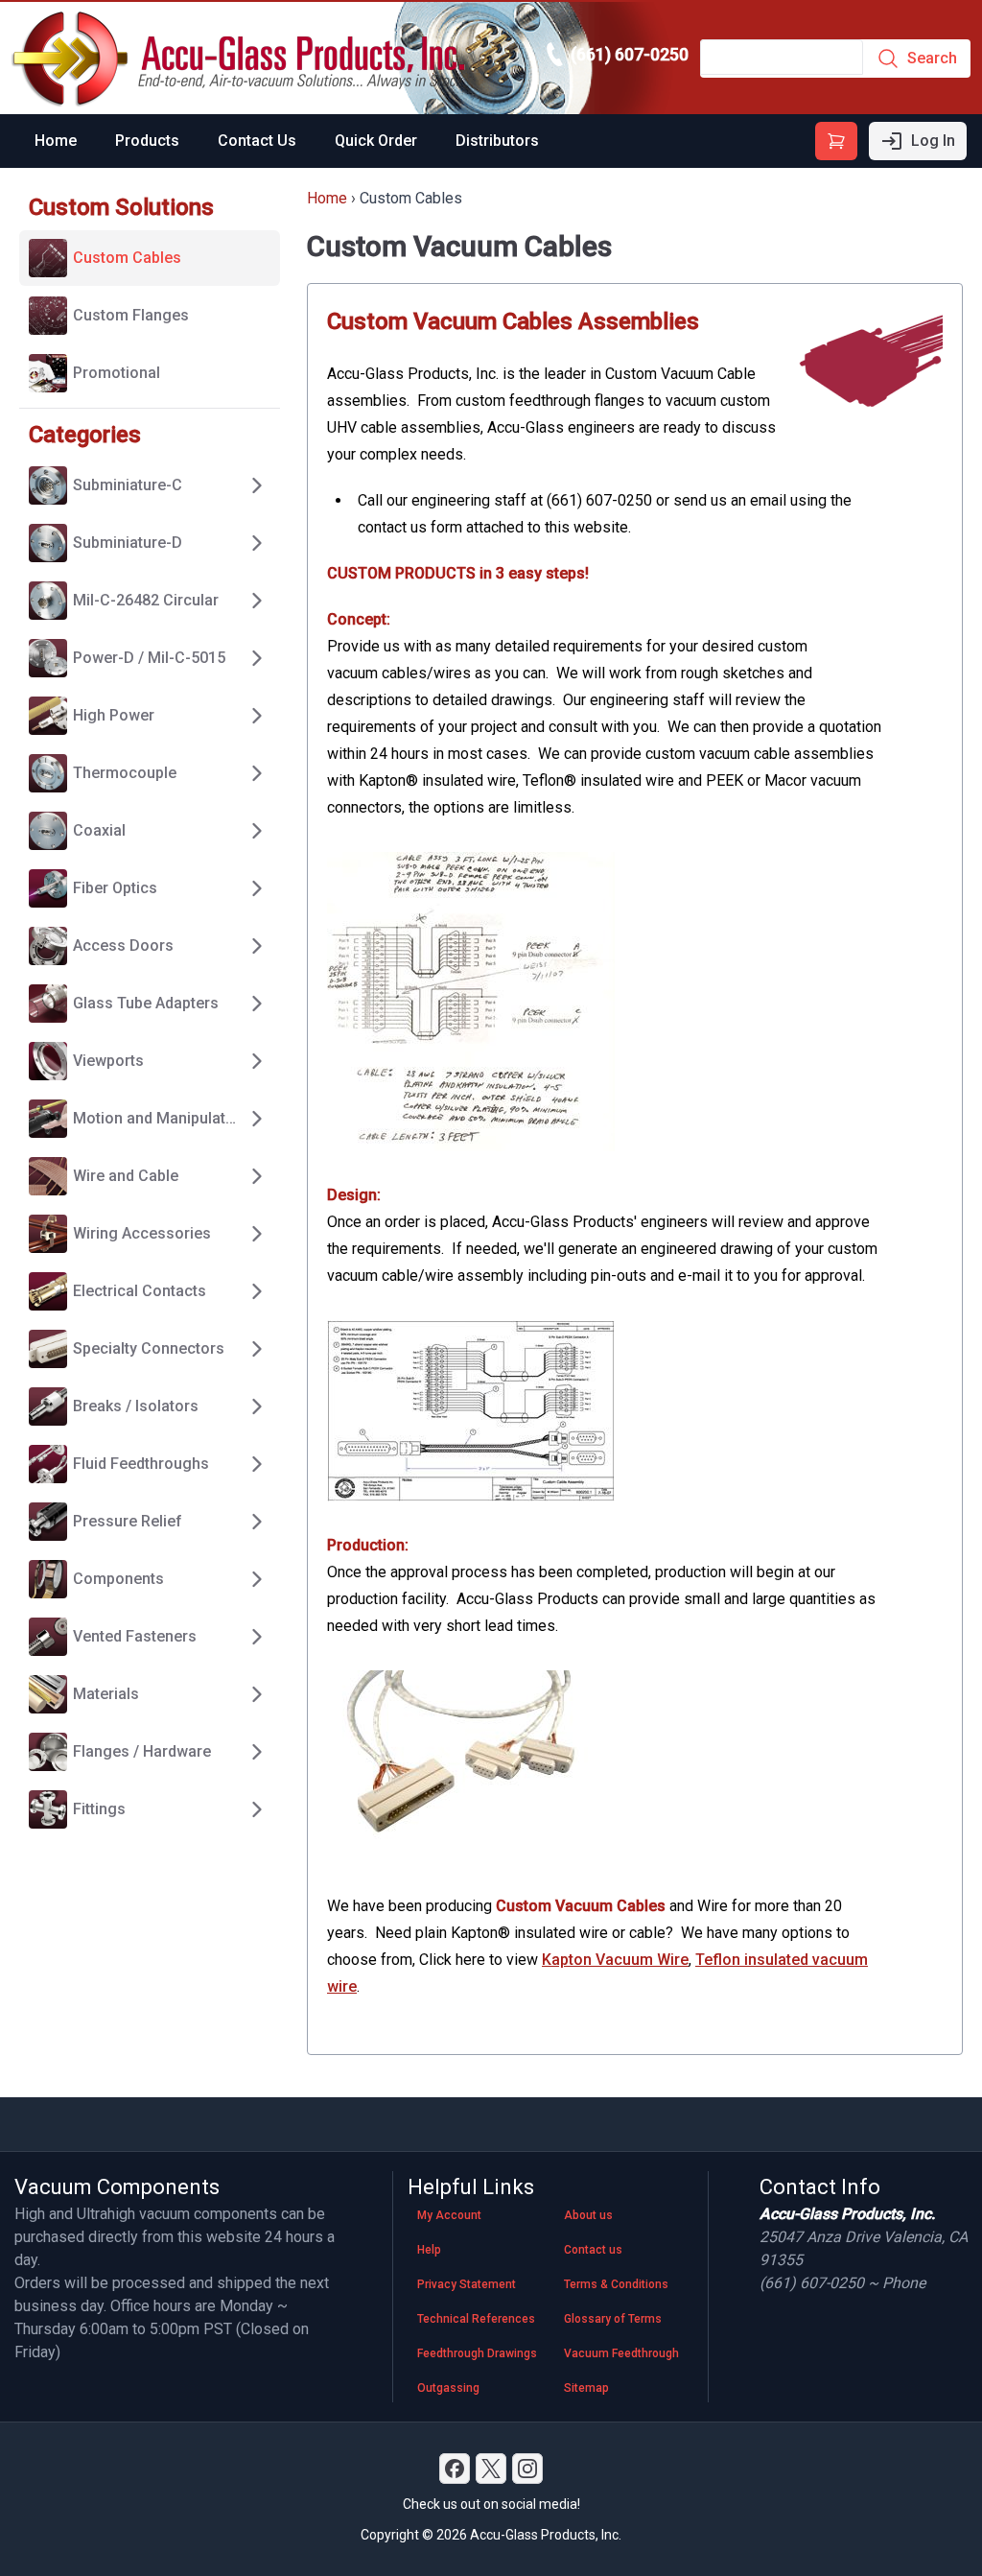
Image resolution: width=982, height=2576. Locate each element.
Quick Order (376, 141)
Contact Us (257, 141)
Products (147, 141)
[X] (491, 2469)
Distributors (497, 141)
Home (56, 141)
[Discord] (455, 2469)
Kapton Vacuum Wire (615, 1960)
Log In (933, 141)
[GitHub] (527, 2469)
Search (932, 58)
